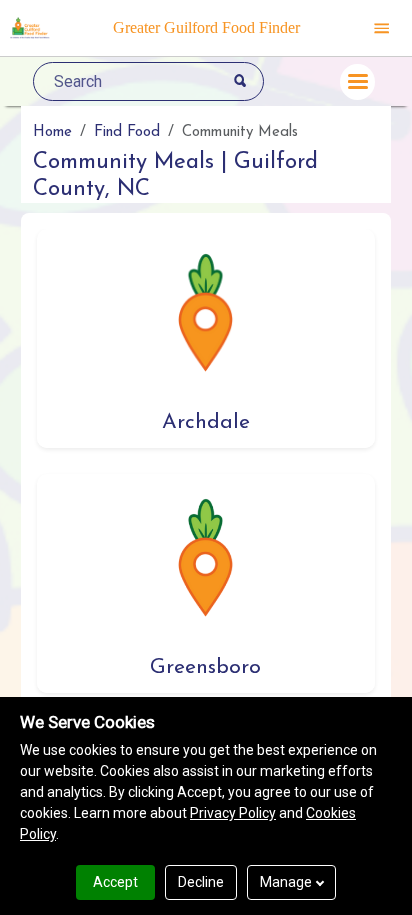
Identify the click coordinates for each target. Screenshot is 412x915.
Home (52, 132)
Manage (286, 882)
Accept (115, 882)
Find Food (127, 132)
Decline (201, 882)
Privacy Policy (233, 813)
